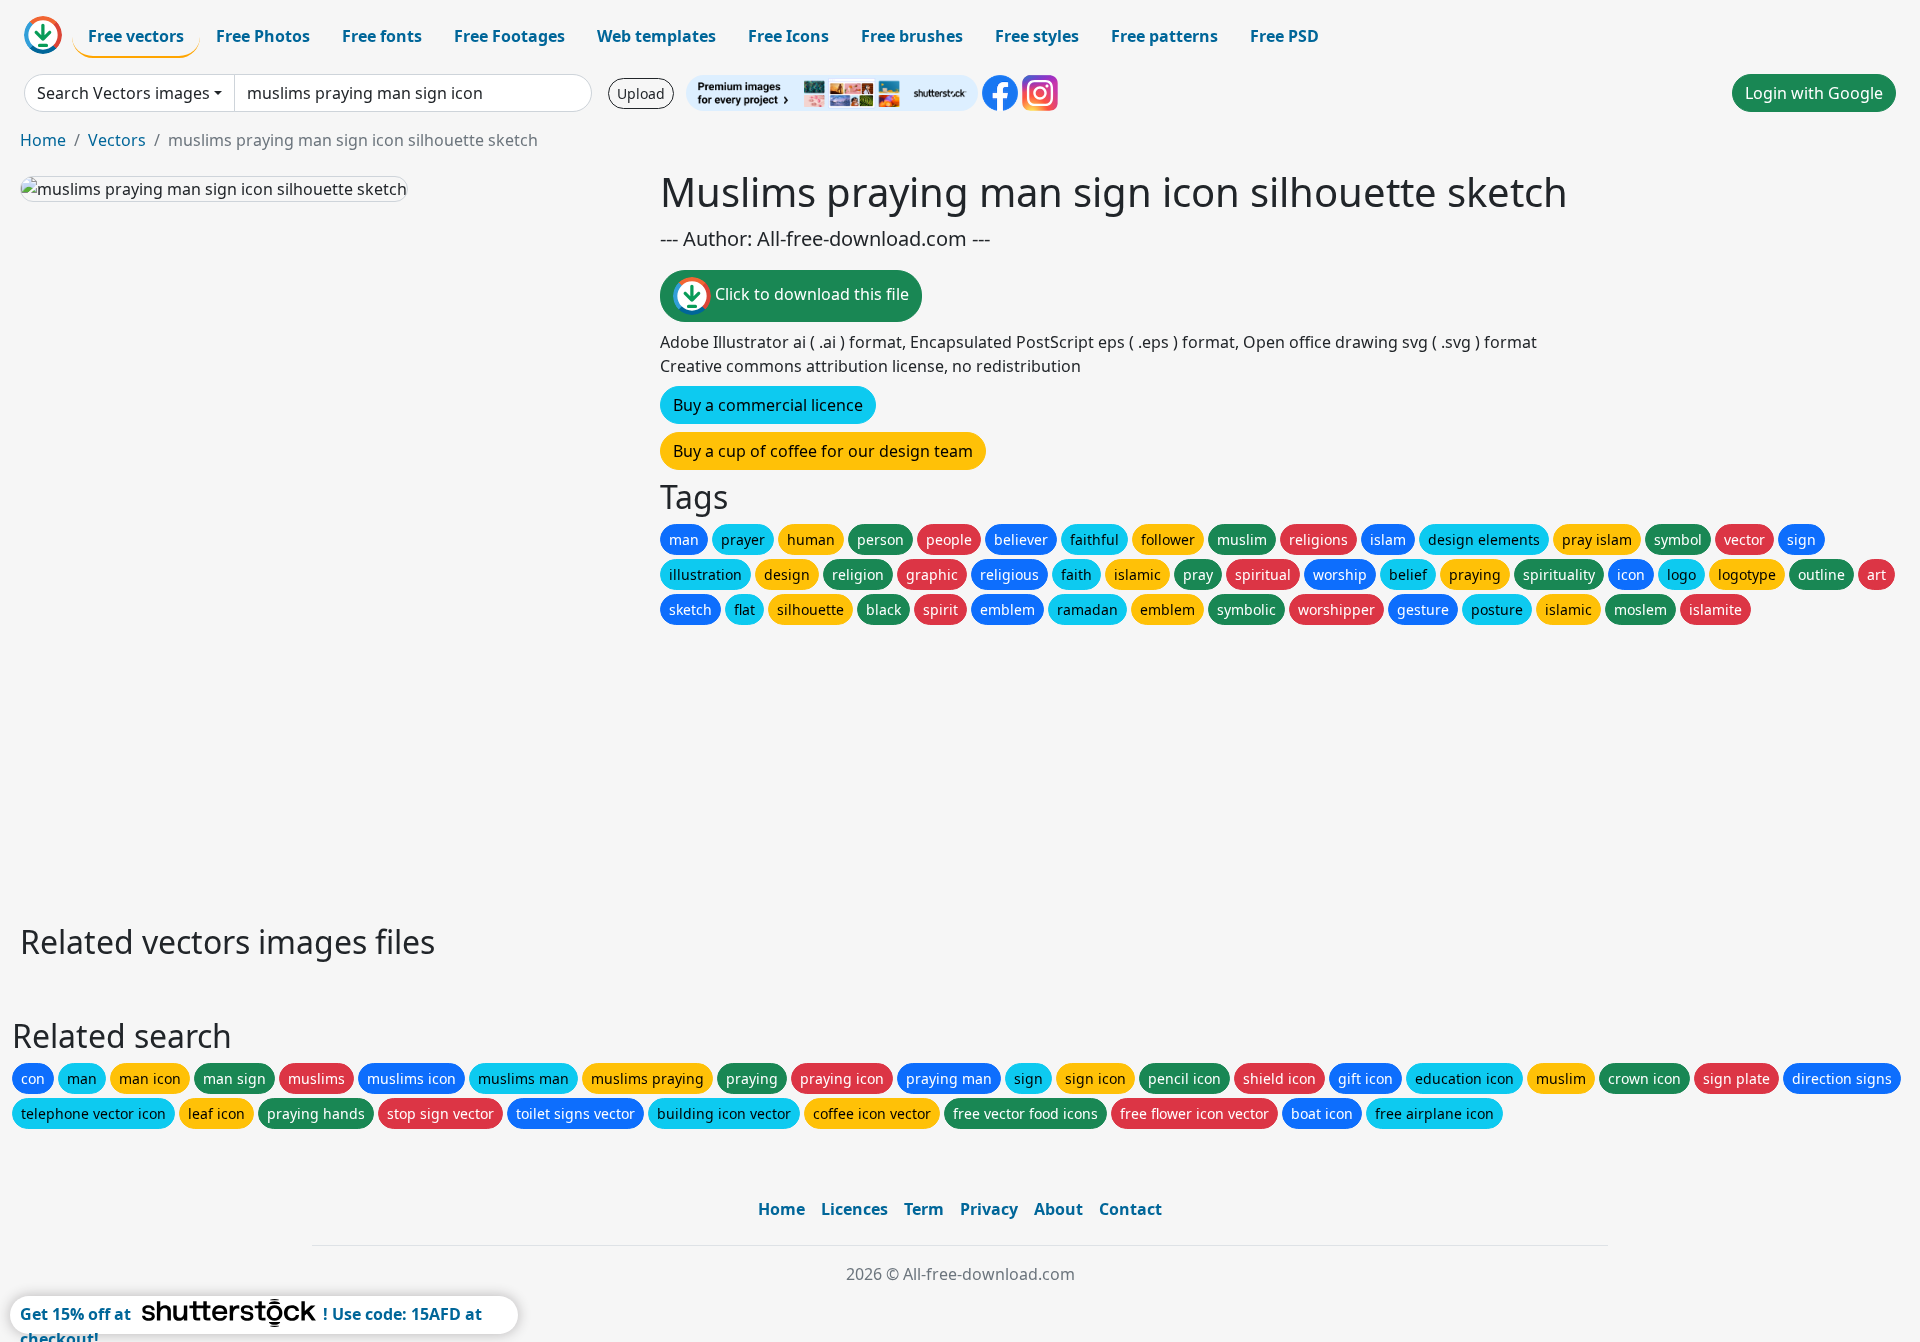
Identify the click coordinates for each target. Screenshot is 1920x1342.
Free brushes (912, 36)
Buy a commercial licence (768, 405)
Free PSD (1284, 36)
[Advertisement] (618, 769)
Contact (1130, 1209)
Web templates (656, 36)
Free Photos (263, 36)
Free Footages (509, 36)
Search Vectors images (123, 93)
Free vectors (136, 36)
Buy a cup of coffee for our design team (823, 451)
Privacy (989, 1209)
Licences (854, 1209)
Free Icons (788, 36)
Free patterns (1164, 36)
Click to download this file (810, 294)
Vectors (117, 140)
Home (43, 140)
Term (924, 1209)
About (1058, 1209)
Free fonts (382, 36)
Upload (641, 93)
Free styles (1037, 36)
